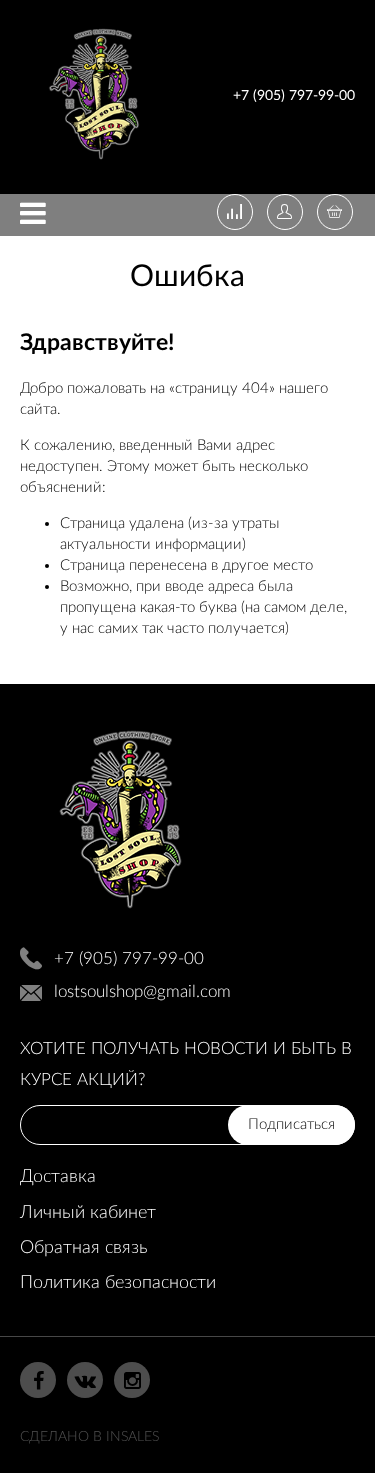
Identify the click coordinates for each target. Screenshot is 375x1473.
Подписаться (291, 1124)
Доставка (58, 1177)
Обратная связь (83, 1248)
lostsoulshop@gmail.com (142, 991)
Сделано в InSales (89, 1437)
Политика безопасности (118, 1283)
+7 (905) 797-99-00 (294, 96)
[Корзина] (335, 214)
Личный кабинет (88, 1213)
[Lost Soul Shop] (94, 163)
